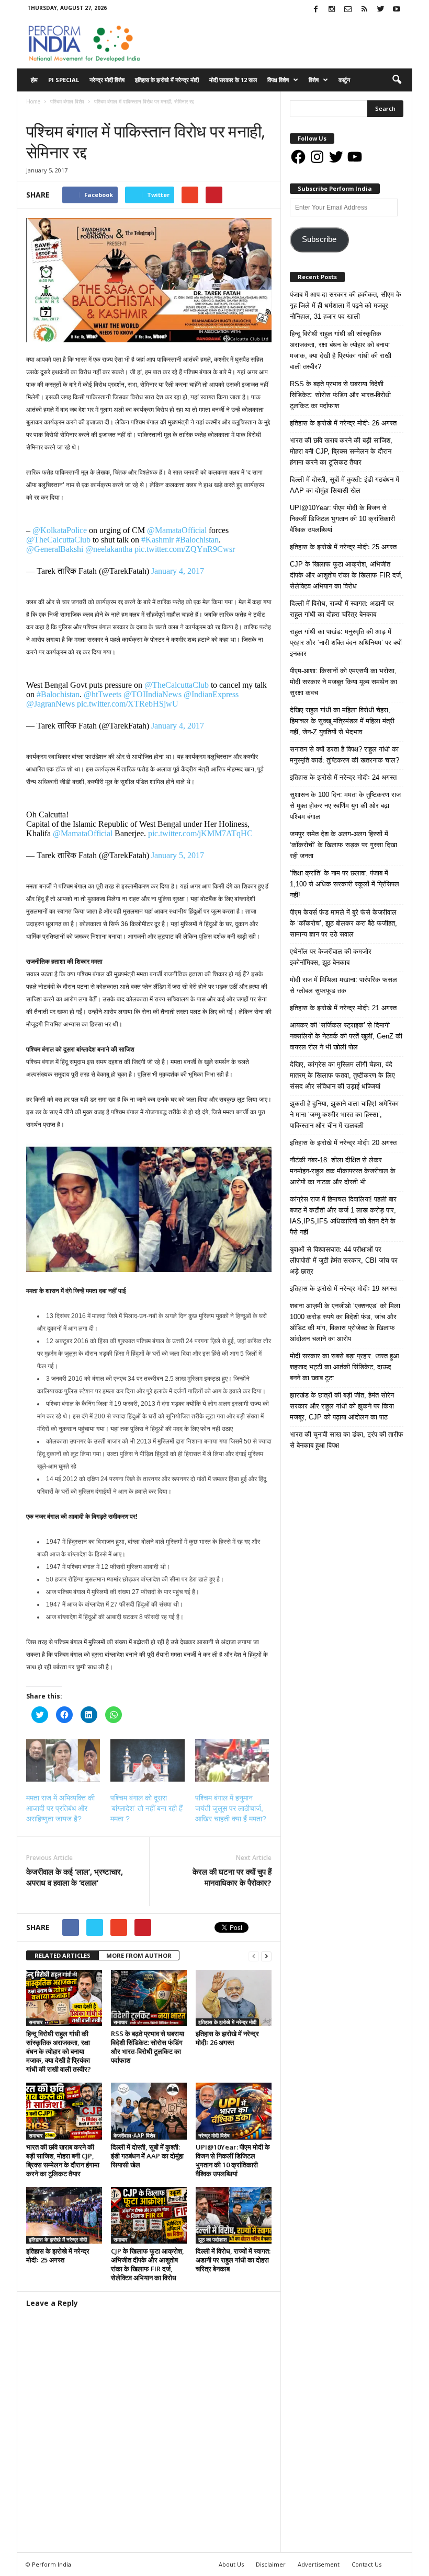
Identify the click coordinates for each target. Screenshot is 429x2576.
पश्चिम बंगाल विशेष (45, 112)
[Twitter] (380, 10)
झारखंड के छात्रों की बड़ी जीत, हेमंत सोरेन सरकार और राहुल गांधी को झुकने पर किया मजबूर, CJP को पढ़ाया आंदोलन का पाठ (342, 1406)
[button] (397, 80)
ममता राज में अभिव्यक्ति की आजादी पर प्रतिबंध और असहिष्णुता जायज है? (60, 1808)
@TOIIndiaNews (153, 694)
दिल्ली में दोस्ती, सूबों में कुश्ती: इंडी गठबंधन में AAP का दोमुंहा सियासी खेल (147, 2156)
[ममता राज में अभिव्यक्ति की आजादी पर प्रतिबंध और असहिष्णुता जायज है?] (63, 1760)
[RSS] (364, 10)
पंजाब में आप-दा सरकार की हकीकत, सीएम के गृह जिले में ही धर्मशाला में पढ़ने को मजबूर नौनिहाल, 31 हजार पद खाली (346, 305)
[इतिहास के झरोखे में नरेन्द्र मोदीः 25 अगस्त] (64, 2215)
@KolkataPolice (60, 530)
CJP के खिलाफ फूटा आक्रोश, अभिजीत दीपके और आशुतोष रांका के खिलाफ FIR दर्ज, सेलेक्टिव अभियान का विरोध (148, 2264)
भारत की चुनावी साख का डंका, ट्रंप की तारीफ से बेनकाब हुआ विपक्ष (347, 1440)
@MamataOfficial (177, 530)
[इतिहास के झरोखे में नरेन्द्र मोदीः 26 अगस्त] (234, 1998)
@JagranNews (50, 704)
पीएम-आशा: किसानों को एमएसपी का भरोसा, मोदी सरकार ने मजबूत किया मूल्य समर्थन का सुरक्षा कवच (343, 682)
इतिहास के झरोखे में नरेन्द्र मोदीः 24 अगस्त (343, 777)
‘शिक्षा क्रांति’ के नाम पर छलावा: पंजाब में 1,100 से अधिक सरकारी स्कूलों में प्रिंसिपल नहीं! (345, 884)
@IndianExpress (211, 694)
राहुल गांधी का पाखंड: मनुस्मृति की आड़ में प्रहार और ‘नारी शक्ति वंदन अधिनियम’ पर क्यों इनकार (346, 643)
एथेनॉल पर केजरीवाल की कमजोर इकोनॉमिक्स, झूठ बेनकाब (331, 957)
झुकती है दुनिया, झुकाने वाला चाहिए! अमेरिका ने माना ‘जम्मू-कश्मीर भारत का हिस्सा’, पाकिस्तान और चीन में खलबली (344, 1114)
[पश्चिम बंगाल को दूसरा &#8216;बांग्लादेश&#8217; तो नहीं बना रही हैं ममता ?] (147, 1760)
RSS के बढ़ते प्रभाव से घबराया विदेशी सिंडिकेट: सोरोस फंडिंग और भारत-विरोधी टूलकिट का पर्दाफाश (148, 2047)
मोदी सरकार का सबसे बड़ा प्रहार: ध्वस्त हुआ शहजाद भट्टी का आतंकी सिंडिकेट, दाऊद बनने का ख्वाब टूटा (345, 1367)
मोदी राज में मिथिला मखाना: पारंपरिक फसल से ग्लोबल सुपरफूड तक (343, 985)
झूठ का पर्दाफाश (212, 2239)
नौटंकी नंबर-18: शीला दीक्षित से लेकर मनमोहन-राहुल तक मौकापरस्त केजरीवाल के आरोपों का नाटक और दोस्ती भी (343, 1171)
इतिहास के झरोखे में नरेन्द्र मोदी (167, 80)
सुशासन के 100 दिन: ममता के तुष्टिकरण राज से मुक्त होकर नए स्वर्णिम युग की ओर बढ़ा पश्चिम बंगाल (345, 806)
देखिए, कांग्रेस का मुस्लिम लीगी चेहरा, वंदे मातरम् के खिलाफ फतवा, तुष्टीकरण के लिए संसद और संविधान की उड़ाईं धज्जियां (342, 1075)
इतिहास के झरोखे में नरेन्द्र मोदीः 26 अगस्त (227, 2038)
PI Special (64, 80)
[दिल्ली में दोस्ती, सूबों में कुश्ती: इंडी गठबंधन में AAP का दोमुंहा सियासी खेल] (149, 2111)
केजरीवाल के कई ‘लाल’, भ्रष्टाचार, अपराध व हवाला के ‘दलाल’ (75, 1877)
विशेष (314, 80)
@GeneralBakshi (55, 549)
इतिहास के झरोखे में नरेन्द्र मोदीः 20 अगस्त (343, 1143)
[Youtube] (397, 10)
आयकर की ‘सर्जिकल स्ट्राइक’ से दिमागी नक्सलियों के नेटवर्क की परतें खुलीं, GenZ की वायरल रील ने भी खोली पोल (346, 1036)
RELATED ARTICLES (63, 1955)
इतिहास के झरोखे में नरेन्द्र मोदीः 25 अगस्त (58, 2255)
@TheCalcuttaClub (58, 540)
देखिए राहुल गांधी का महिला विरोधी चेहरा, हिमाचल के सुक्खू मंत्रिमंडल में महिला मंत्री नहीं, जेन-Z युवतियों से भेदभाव (342, 721)
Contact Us (366, 2564)
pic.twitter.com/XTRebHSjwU (128, 704)
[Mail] (348, 10)
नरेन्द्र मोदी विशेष (107, 80)
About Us (231, 2564)
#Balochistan (197, 540)
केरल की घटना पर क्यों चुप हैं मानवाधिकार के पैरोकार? (232, 1877)
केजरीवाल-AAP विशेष (134, 2135)
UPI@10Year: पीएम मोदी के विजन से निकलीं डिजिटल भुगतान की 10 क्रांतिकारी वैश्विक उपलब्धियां (233, 2160)
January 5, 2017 (178, 855)
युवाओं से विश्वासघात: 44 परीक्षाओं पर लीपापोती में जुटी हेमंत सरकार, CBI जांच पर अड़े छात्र (344, 1260)
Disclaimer (271, 2564)
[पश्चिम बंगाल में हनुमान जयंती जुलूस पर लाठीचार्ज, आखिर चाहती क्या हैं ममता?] (232, 1760)
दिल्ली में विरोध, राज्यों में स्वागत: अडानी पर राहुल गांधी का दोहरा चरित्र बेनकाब (233, 2260)
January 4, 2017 (178, 571)
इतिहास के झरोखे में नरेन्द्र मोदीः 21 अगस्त (343, 1008)
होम (34, 80)
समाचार (77, 112)
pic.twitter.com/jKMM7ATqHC (200, 833)
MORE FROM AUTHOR (139, 1955)
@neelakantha (109, 549)
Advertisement (319, 2564)
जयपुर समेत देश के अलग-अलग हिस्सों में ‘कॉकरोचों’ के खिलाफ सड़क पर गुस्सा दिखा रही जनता (343, 845)
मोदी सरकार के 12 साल (233, 80)
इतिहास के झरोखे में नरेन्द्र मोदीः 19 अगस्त (343, 1289)
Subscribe (319, 239)
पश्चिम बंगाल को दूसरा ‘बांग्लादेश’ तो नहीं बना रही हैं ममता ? (146, 1808)
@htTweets (103, 694)
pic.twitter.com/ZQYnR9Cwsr (185, 549)
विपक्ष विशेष (278, 80)
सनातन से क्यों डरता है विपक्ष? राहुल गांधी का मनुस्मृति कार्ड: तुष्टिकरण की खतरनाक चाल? (345, 755)
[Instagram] (332, 10)
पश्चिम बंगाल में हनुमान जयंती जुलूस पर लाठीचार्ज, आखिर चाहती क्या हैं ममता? (231, 1808)
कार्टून (344, 80)
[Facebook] (315, 10)
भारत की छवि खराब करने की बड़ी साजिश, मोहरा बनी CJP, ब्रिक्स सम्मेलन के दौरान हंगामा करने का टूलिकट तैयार (63, 2160)
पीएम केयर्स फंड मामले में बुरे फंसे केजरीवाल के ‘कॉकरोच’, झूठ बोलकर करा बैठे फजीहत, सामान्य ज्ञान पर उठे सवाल (343, 923)
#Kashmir (157, 540)
